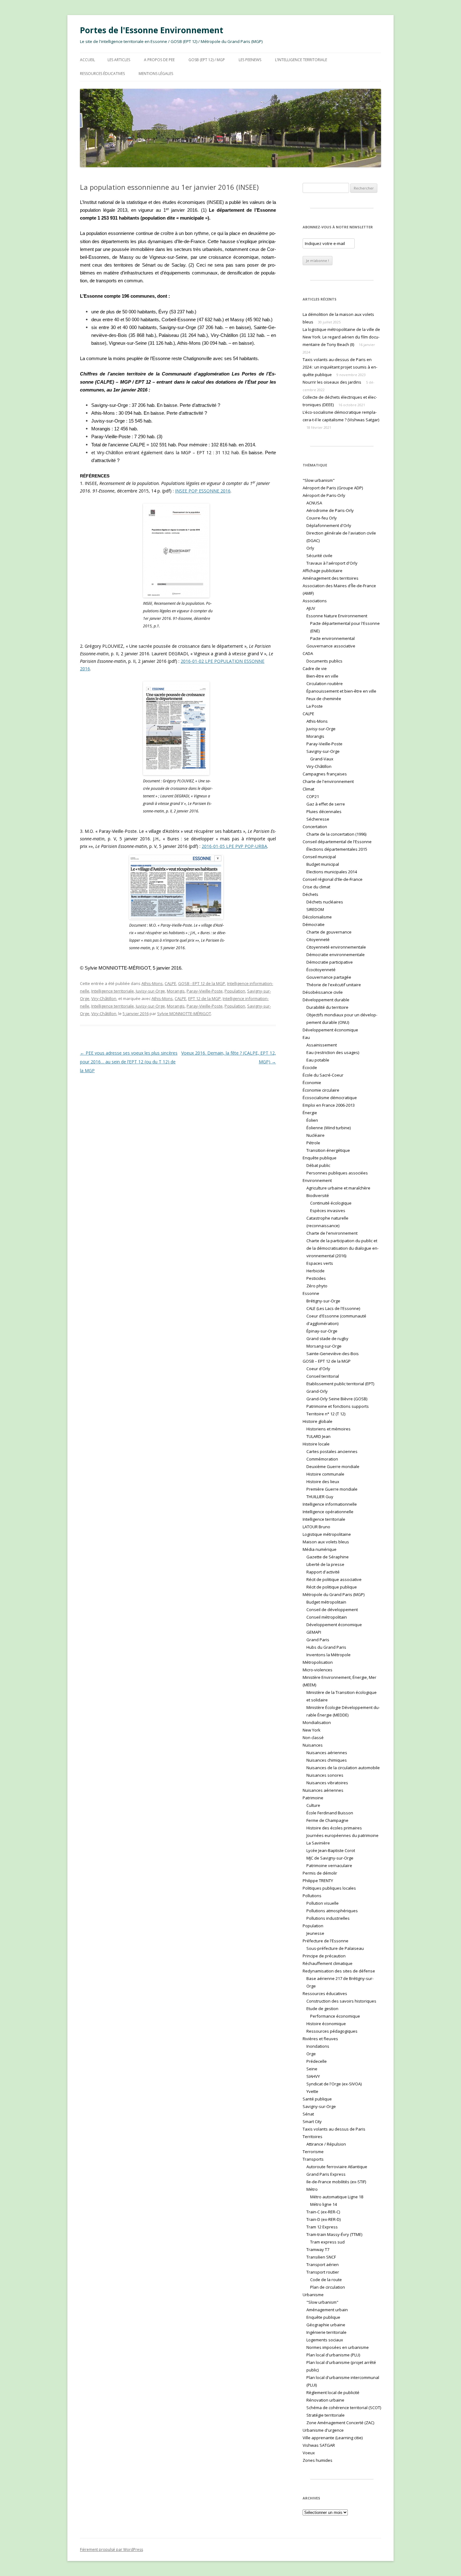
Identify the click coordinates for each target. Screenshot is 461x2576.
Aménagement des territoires (331, 578)
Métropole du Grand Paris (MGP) (334, 1594)
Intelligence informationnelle (330, 1504)
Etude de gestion (322, 2009)
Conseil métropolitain (327, 1617)
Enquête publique (320, 1158)
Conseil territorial (323, 1376)
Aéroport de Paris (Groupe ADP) (333, 488)
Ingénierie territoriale (326, 2332)
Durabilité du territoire (327, 1007)
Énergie (310, 1113)
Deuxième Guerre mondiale (333, 1466)
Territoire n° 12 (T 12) (326, 1414)
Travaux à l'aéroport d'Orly (332, 563)
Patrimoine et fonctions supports (338, 1406)
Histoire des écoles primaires (334, 1828)
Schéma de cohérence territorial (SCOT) (344, 2408)
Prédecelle (317, 2061)
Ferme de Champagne (327, 1820)
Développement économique (330, 1030)
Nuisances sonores (325, 1775)
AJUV (311, 608)
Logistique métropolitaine (327, 1534)
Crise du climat (316, 887)
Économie (312, 1083)
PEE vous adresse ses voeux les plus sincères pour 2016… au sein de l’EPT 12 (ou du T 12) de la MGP (129, 1062)
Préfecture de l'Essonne (326, 1941)
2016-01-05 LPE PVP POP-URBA (234, 846)
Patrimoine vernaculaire (329, 1865)
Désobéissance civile (323, 992)
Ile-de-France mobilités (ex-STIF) (336, 2182)
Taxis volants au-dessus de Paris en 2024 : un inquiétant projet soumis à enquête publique (340, 367)
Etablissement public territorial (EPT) (340, 1384)
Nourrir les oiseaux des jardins (332, 382)
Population (235, 991)
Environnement (317, 1180)
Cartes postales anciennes (332, 1451)
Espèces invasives (328, 1211)
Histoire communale (325, 1474)
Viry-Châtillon (104, 998)
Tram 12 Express (322, 2227)
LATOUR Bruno (316, 1527)
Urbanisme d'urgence (323, 2430)
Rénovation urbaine (325, 2400)
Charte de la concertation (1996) (336, 834)
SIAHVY (313, 2076)
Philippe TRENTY (318, 1881)
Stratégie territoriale (326, 2415)
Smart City (312, 2121)
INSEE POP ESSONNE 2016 (203, 491)
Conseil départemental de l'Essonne (337, 842)
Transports (313, 2159)
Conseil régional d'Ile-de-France (333, 879)
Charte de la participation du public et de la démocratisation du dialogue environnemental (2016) (342, 1248)
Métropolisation (318, 1662)
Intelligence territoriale (113, 991)
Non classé (313, 1738)
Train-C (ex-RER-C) (323, 2212)
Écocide (310, 1067)
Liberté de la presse (325, 1564)
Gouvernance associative (331, 646)
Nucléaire (315, 1135)
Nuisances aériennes (327, 1753)
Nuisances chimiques (327, 1760)
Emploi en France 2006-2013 (329, 1105)
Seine (312, 2069)
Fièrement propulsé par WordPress (111, 2549)
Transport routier (323, 2272)
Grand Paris (318, 1640)
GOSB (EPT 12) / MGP (207, 60)
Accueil (87, 60)
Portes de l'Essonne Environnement (152, 30)
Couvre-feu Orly (322, 518)
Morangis (176, 991)
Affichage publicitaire (323, 571)
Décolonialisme (317, 917)
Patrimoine (313, 1798)
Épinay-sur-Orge (322, 1331)
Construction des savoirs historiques (341, 2001)
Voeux (309, 2453)
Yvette (312, 2091)
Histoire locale (316, 1444)
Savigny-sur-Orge (323, 751)
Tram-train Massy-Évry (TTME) (334, 2234)
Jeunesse (315, 1933)
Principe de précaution (324, 1956)
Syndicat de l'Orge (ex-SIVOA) (334, 2084)
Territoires (313, 2137)
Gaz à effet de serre (326, 804)
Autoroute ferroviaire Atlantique (337, 2167)
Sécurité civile (319, 556)
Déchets (310, 894)
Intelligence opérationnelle (328, 1512)
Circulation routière (325, 684)
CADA (308, 653)
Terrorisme (313, 2152)
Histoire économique (326, 2024)
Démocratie (314, 924)
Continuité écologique (331, 1203)
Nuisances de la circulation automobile (343, 1768)
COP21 (313, 796)
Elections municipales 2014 (332, 872)
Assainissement (322, 1045)
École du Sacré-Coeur (323, 1075)
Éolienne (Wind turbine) (329, 1128)
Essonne (311, 1293)
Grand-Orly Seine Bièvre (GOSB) (337, 1399)
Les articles (119, 60)
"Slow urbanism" (319, 480)
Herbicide (315, 1271)
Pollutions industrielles (328, 1918)
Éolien (312, 1120)
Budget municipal (323, 864)
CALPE (170, 983)
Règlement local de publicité (333, 2392)
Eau (306, 1037)
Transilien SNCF (321, 2257)
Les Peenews (250, 60)
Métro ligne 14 (323, 2204)
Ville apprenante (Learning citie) (333, 2438)
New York (312, 1730)
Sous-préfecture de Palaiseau (335, 1948)
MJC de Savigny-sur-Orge (330, 1858)
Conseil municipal (319, 857)
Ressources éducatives (102, 74)
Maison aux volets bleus (326, 1542)
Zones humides (318, 2460)
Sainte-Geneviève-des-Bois (333, 1354)
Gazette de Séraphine (328, 1557)
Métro (312, 2189)
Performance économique (335, 2016)
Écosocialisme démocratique (330, 1098)
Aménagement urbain (327, 2310)
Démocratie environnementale (336, 955)
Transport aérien (323, 2265)
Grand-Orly (317, 1391)
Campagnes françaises (325, 774)
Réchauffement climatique (328, 1963)
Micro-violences (318, 1670)
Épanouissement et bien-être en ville (341, 691)
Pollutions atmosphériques (332, 1911)
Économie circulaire (321, 1090)
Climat (308, 789)
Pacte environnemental (332, 638)
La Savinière (318, 1843)
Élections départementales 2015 (337, 849)
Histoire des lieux (323, 1482)
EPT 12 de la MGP (204, 998)
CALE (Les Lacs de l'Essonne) (333, 1308)
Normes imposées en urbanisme (338, 2347)
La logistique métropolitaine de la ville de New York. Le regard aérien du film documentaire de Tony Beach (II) (341, 337)
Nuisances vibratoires (327, 1783)
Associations (315, 601)
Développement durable (326, 1000)
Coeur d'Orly (318, 1369)
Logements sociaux (325, 2340)
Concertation (315, 827)
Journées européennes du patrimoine (342, 1835)
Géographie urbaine (326, 2325)
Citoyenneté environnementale (336, 947)
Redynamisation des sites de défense (339, 1971)
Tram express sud (327, 2242)
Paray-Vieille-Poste (205, 991)
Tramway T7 (318, 2249)
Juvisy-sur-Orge (150, 991)
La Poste (315, 706)
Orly (310, 548)
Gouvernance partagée (329, 977)
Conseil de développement (332, 1610)
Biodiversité (318, 1195)
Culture (313, 1805)
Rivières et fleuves (320, 2039)
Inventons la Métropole (329, 1655)
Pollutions (312, 1896)
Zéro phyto (317, 1286)
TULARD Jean (318, 1436)
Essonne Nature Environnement (337, 616)
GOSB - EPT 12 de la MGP (202, 983)
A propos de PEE (159, 60)
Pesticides (316, 1278)
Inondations (318, 2046)
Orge (311, 2054)
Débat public (318, 1165)
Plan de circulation (328, 2287)
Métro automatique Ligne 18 (337, 2197)
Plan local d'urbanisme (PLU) (333, 2355)
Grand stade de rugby (327, 1339)
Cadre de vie (315, 668)
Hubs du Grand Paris (326, 1647)
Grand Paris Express (326, 2174)
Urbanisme (313, 2295)
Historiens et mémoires (329, 1429)
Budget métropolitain (326, 1602)
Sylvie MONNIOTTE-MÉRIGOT (184, 1014)
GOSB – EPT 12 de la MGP (327, 1361)
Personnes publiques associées (337, 1173)
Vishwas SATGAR (319, 2445)
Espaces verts (320, 1263)
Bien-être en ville (322, 676)
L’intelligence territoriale (301, 60)
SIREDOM (315, 909)
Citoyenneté (318, 939)
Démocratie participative (330, 962)
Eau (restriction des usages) (333, 1052)
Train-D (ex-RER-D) (323, 2219)
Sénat (308, 2114)
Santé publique (317, 2099)
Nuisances (313, 1745)
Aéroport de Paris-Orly (324, 495)
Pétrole (313, 1143)
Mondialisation (317, 1722)
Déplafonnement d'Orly (329, 525)
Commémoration (322, 1459)
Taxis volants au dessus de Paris (334, 2129)
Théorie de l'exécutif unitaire (334, 985)
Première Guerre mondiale (332, 1489)
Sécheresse (318, 819)
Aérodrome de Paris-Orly (330, 510)
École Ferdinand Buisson (330, 1813)
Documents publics (324, 661)
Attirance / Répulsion (326, 2144)
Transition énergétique (328, 1150)
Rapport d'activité (323, 1572)
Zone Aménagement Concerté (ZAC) (340, 2423)
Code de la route (326, 2280)
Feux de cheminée (324, 699)
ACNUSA (314, 503)
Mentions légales (156, 74)
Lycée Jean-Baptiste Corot (331, 1850)
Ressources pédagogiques (332, 2031)
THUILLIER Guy (320, 1497)
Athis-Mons (152, 983)
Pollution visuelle (323, 1903)
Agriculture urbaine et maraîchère (338, 1188)
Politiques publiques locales (329, 1888)
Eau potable (318, 1060)
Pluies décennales (324, 812)
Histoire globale (318, 1421)
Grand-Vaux (322, 759)
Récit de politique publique (332, 1587)
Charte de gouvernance (329, 932)
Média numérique (320, 1549)
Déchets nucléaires (325, 902)
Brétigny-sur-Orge (323, 1301)
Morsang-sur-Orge (324, 1346)
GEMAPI (314, 1632)
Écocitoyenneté (321, 970)
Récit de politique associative (334, 1579)
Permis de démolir (320, 1873)
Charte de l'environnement (328, 781)
